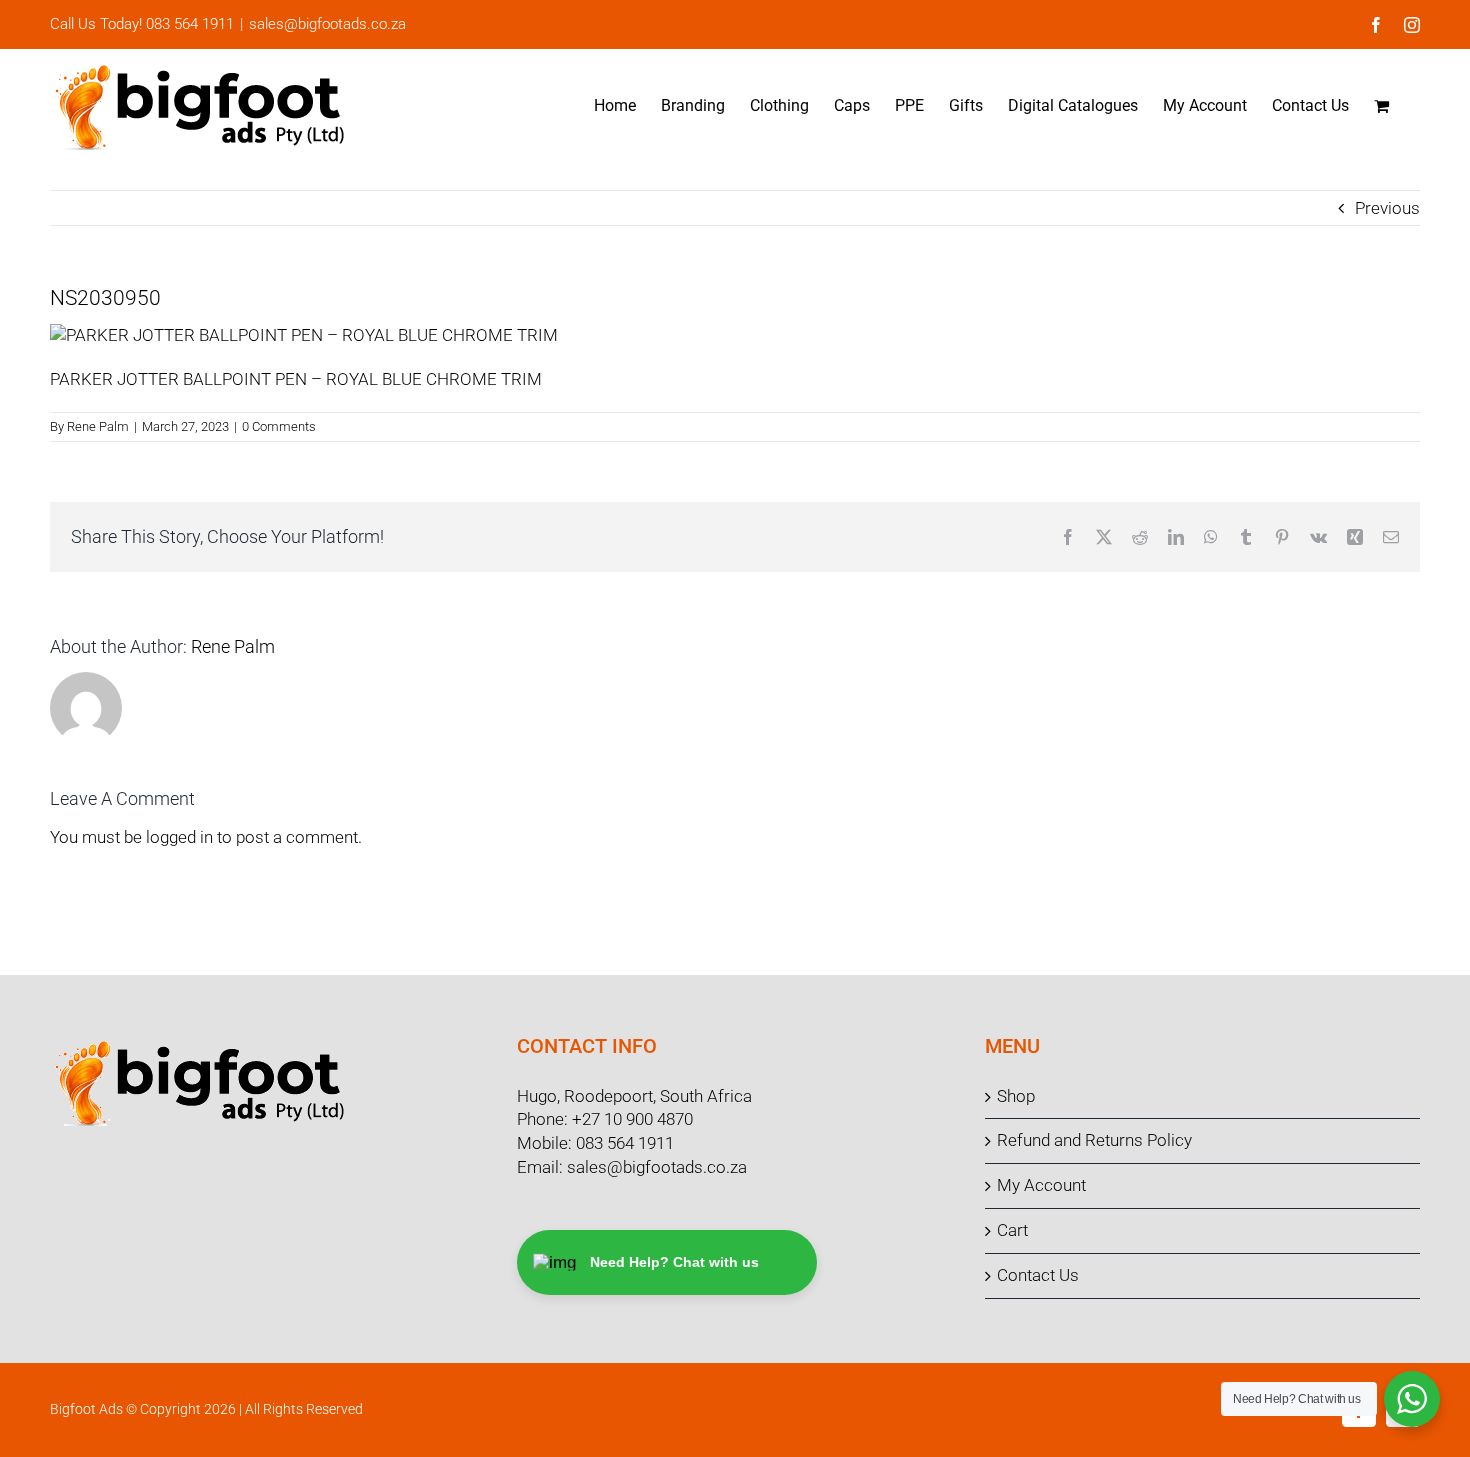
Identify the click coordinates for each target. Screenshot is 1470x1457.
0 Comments (279, 426)
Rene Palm (98, 426)
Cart (1012, 1230)
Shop (1016, 1096)
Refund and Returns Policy (1094, 1140)
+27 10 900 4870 (632, 1119)
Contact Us (1038, 1275)
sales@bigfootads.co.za (327, 24)
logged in (179, 837)
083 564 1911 (625, 1143)
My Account (1041, 1185)
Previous (1387, 208)
